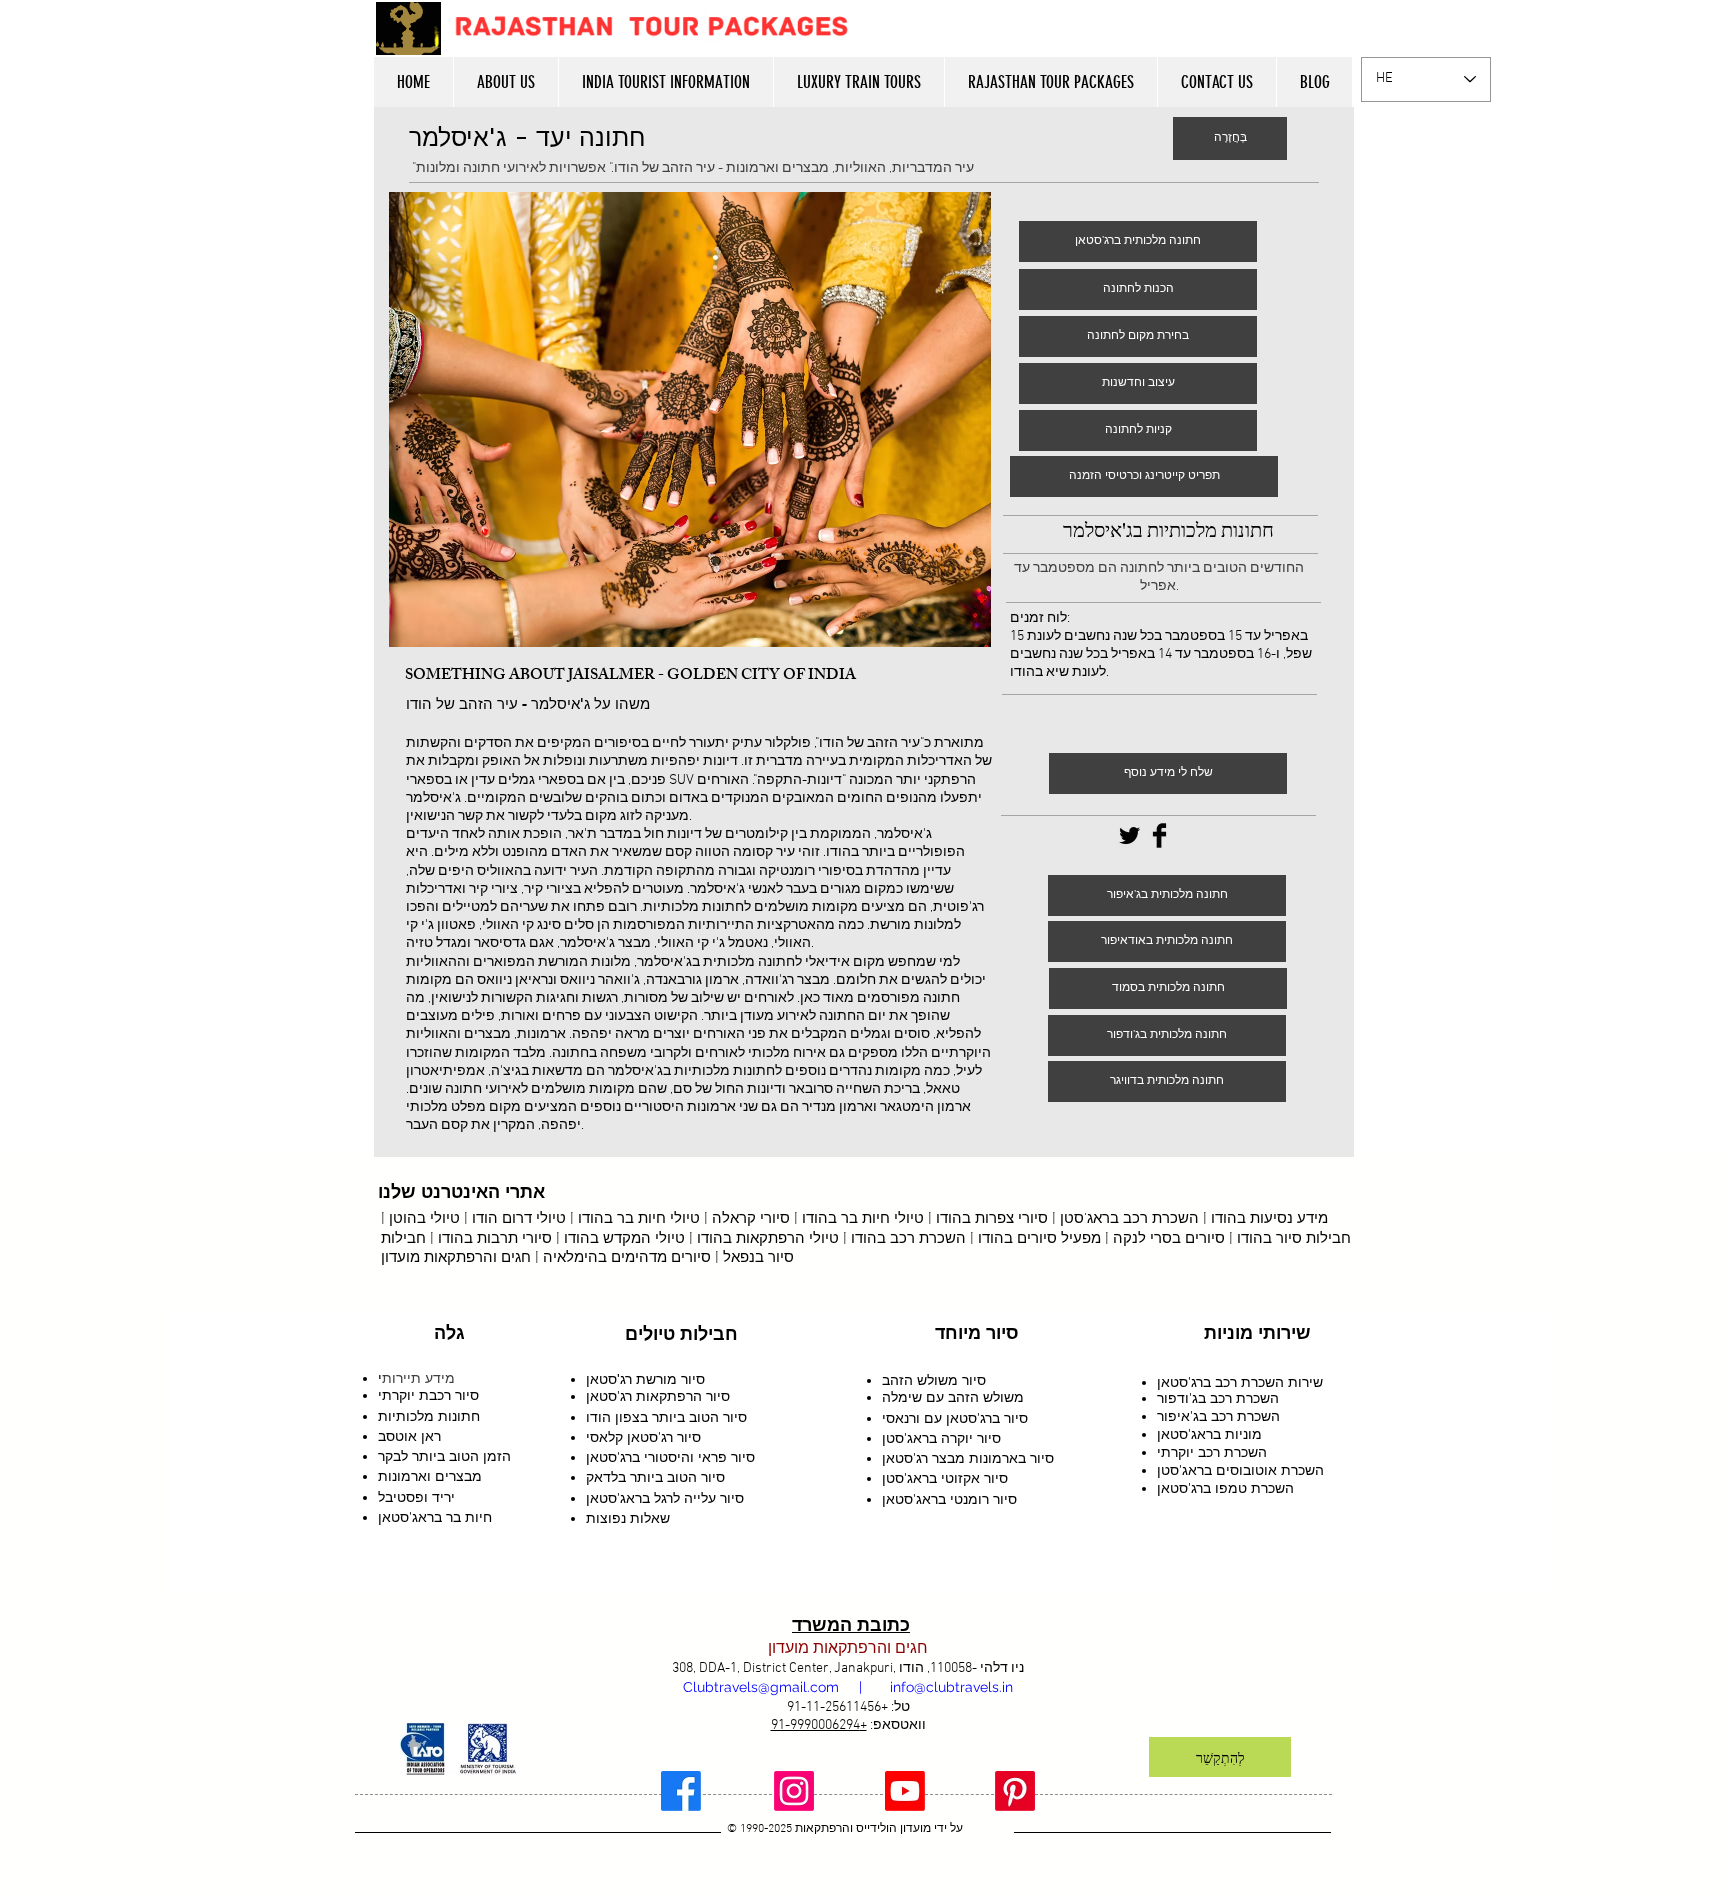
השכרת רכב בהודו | (902, 1239)
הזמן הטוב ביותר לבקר (444, 1456)
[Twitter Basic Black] (1129, 835)
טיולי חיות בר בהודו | (633, 1219)
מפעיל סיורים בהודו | (1033, 1239)
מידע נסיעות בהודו (1269, 1219)
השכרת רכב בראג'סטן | (1125, 1219)
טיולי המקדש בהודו (624, 1239)
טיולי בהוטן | (420, 1219)
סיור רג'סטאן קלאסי (643, 1437)
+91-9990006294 (819, 1725)
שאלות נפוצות (628, 1518)
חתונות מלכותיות (429, 1416)
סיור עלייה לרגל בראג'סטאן (665, 1498)
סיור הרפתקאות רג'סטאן (658, 1396)
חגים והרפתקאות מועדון (456, 1258)
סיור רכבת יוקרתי (428, 1395)
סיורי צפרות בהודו (992, 1219)
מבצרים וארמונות (430, 1476)
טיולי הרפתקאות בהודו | (764, 1239)
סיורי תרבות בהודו (495, 1239)
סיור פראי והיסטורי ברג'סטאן (670, 1457)
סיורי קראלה (751, 1219)
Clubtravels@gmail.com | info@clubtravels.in (848, 1687)
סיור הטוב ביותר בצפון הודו (666, 1417)
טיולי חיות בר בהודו (863, 1219)
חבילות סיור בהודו (1294, 1239)
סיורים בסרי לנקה (1169, 1239)
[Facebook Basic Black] (1159, 835)
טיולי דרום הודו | (513, 1219)
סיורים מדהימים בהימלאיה (627, 1258)
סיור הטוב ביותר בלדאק (655, 1477)
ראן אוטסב (409, 1436)
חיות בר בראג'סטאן (435, 1517)
